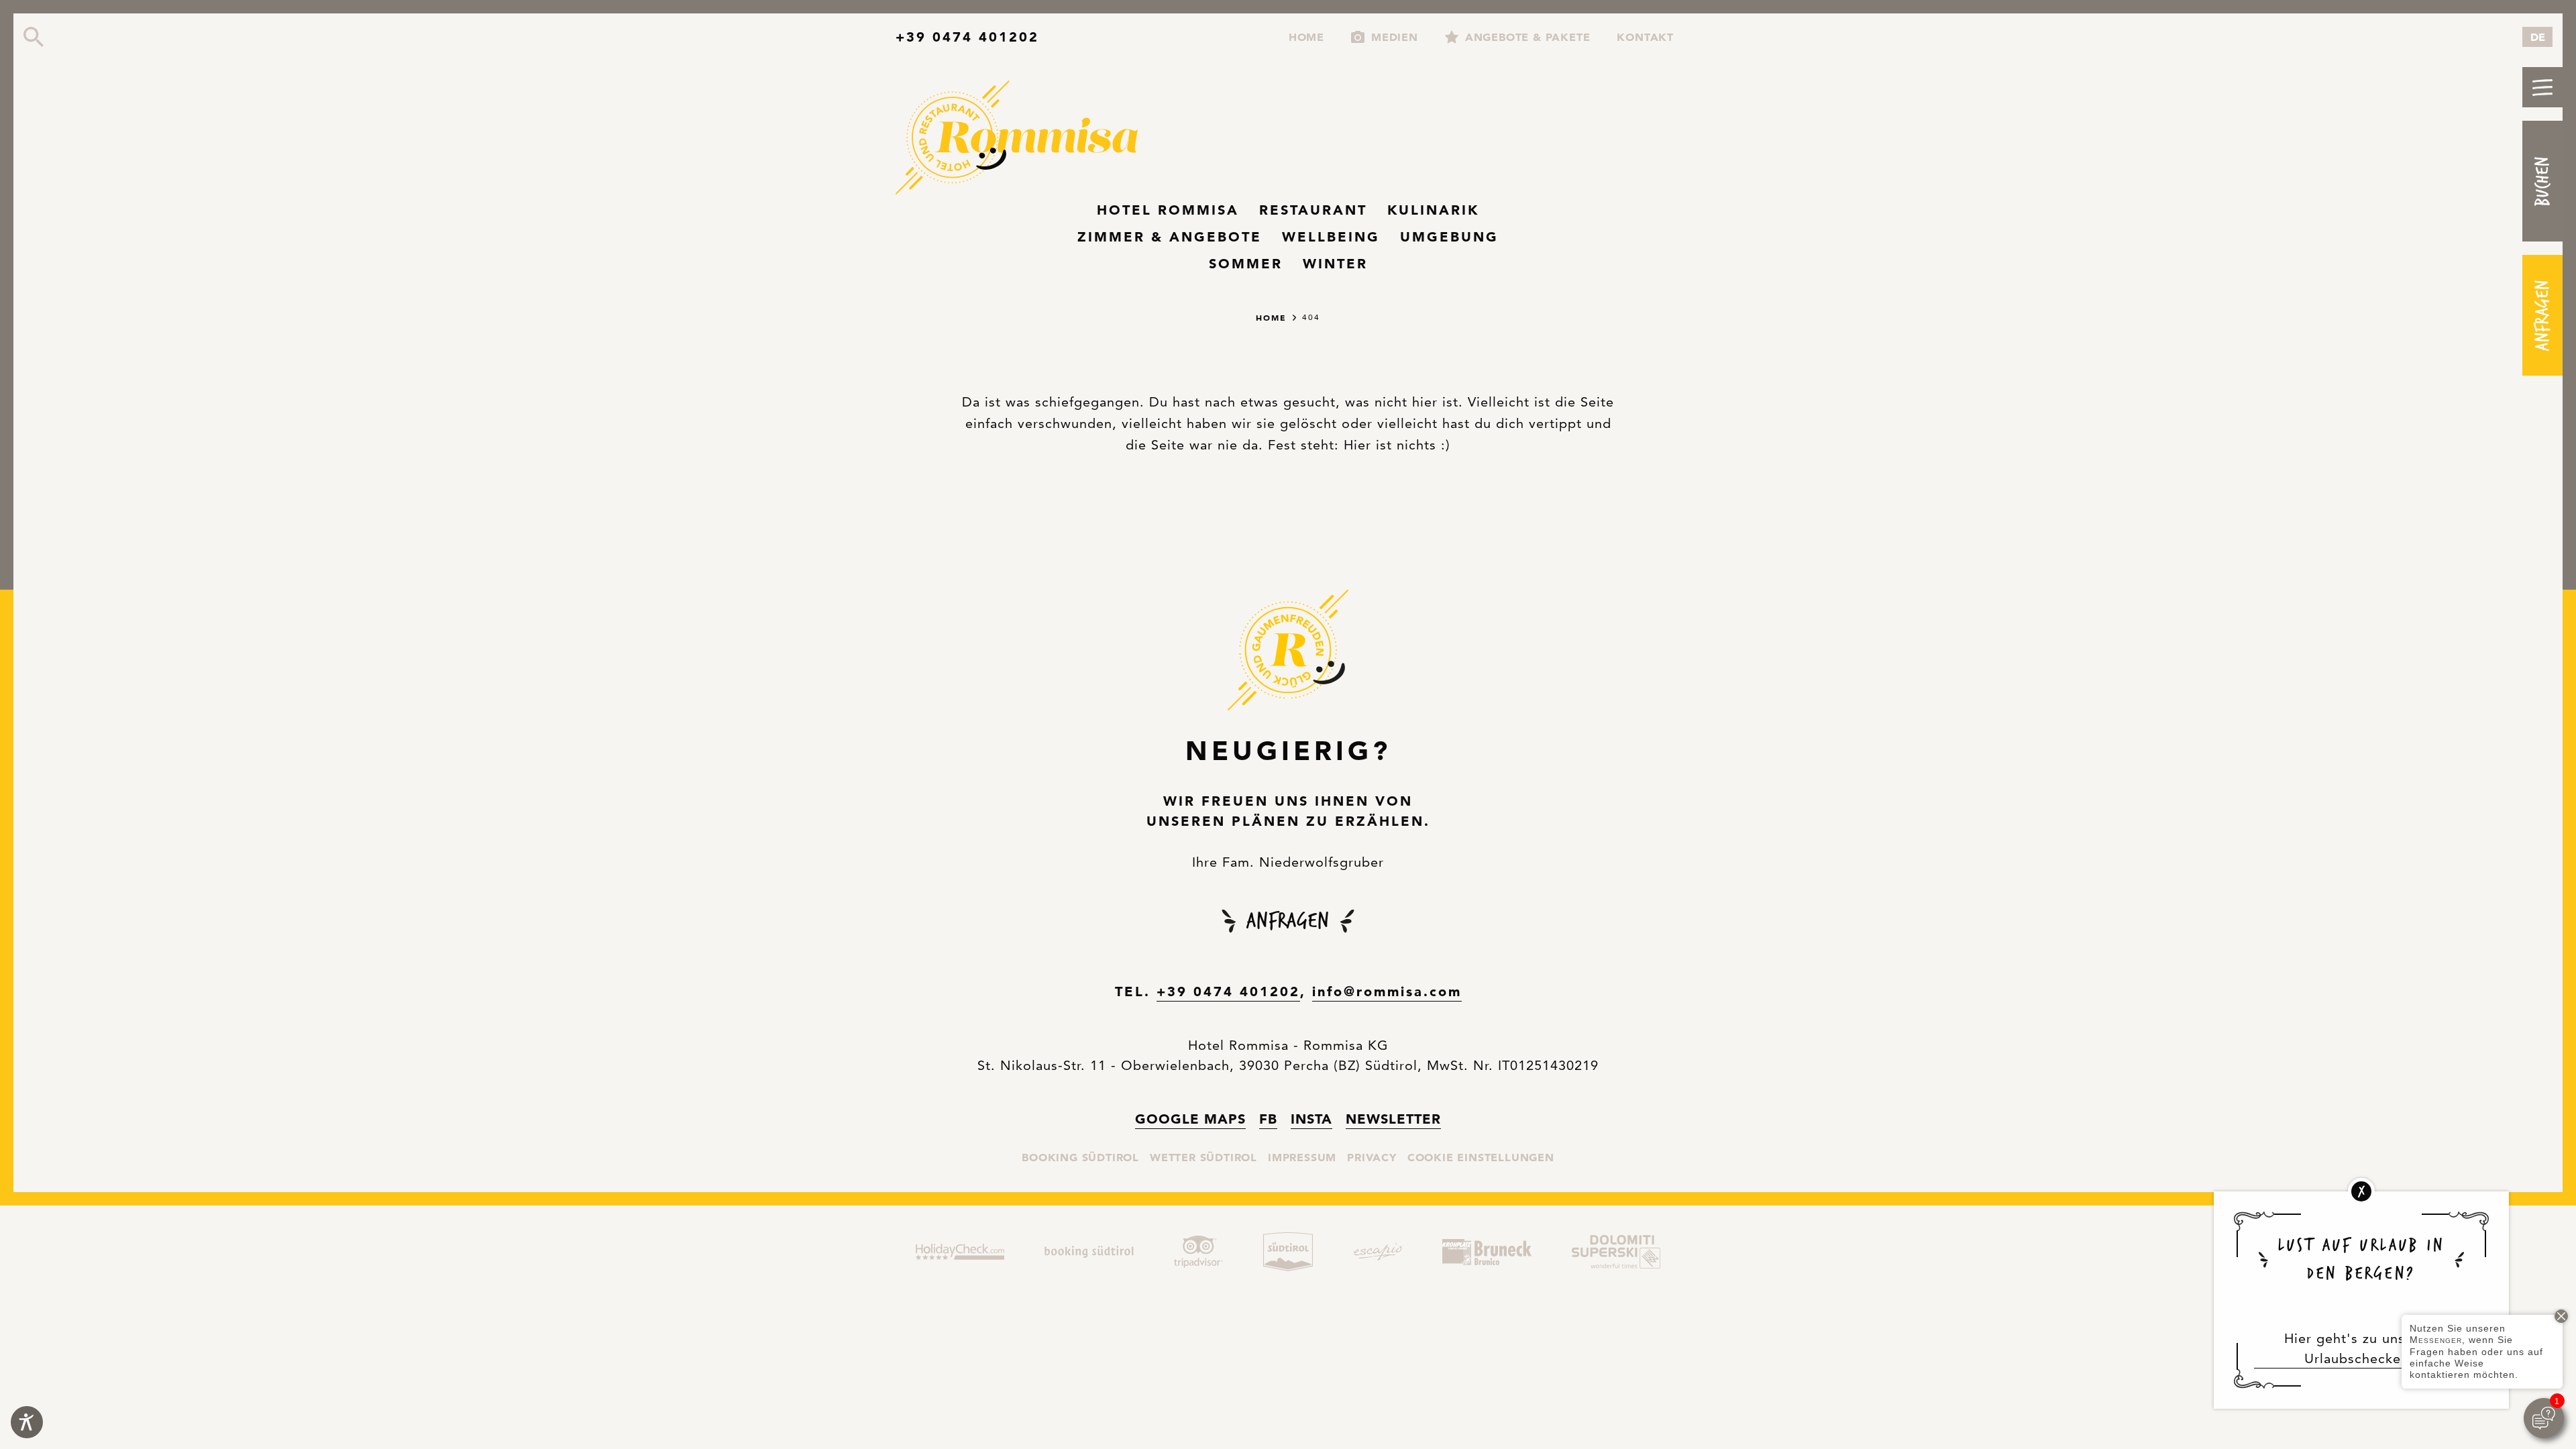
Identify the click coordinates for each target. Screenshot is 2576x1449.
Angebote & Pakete (1528, 37)
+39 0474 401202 (967, 37)
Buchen (2542, 181)
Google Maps (1190, 1118)
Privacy (1372, 1157)
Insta (1311, 1118)
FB (1268, 1118)
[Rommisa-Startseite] (1023, 139)
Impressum (1302, 1157)
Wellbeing (1331, 237)
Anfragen (2542, 315)
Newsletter (1393, 1119)
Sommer (1246, 264)
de (2538, 37)
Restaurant (1313, 210)
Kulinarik (1433, 210)
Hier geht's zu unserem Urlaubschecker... (2361, 1348)
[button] (2542, 87)
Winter (1335, 264)
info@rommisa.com (1387, 991)
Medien (1395, 37)
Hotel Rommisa (1168, 210)
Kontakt (1645, 37)
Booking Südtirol (1080, 1157)
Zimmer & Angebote (1170, 237)
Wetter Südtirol (1203, 1157)
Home (1306, 35)
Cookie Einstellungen (1481, 1157)
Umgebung (1449, 237)
